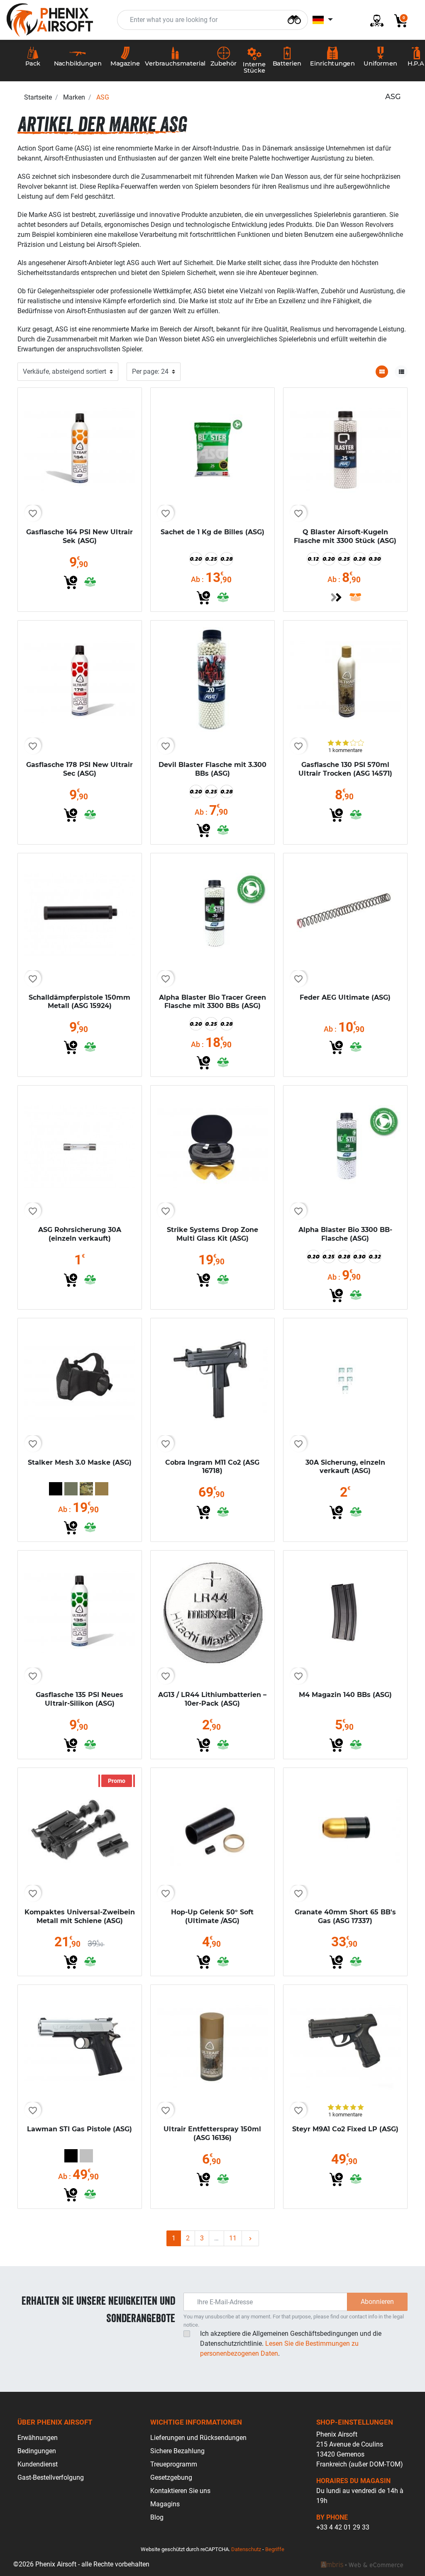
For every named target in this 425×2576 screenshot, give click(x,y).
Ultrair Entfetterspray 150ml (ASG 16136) (212, 2133)
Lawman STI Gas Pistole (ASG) (79, 2129)
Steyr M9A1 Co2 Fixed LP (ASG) (345, 2129)
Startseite (38, 97)
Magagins (165, 2504)
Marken (74, 97)
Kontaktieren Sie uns (180, 2491)
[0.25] (211, 559)
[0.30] (375, 559)
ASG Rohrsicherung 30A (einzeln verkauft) (80, 1234)
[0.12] (313, 559)
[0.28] (227, 559)
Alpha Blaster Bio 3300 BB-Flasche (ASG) (345, 1234)
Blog (157, 2517)
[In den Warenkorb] (71, 582)
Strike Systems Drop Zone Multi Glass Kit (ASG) (212, 1234)
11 (233, 2238)
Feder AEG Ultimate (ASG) (345, 997)
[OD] (71, 1489)
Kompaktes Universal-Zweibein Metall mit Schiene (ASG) (80, 1916)
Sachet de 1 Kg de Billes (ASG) (212, 532)
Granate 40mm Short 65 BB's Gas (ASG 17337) (345, 1916)
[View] (336, 597)
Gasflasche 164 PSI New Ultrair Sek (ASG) (79, 536)
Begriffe (275, 2549)
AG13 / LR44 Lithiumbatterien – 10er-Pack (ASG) (212, 1699)
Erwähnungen (38, 2438)
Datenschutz (246, 2549)
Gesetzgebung (171, 2477)
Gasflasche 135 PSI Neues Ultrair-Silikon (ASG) (79, 1699)
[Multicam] (86, 1489)
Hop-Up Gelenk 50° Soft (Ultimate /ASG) (212, 1916)
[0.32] (375, 1256)
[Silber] (86, 2156)
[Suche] (294, 19)
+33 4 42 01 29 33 (343, 2527)
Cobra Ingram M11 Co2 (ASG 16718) (212, 1467)
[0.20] (196, 559)
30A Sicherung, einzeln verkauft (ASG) (345, 1467)
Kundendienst (38, 2464)
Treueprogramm (174, 2464)
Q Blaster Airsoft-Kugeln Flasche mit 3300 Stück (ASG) (345, 536)
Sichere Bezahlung (177, 2451)
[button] (398, 20)
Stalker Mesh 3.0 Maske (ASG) (80, 1462)
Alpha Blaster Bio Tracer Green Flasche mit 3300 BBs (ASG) (212, 1002)
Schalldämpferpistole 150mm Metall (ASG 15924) (79, 1002)
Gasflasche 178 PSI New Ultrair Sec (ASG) (79, 769)
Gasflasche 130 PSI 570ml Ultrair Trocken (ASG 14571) (345, 769)
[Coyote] (102, 1489)
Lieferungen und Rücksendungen (198, 2438)
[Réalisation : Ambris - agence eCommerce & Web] (362, 2564)
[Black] (56, 1489)
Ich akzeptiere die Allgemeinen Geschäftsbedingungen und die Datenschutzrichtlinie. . (291, 2343)
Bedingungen (37, 2451)
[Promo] (80, 1829)
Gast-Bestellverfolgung (51, 2477)
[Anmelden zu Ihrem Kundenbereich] (374, 20)
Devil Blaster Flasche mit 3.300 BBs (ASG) (212, 769)
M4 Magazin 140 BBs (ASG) (345, 1695)
